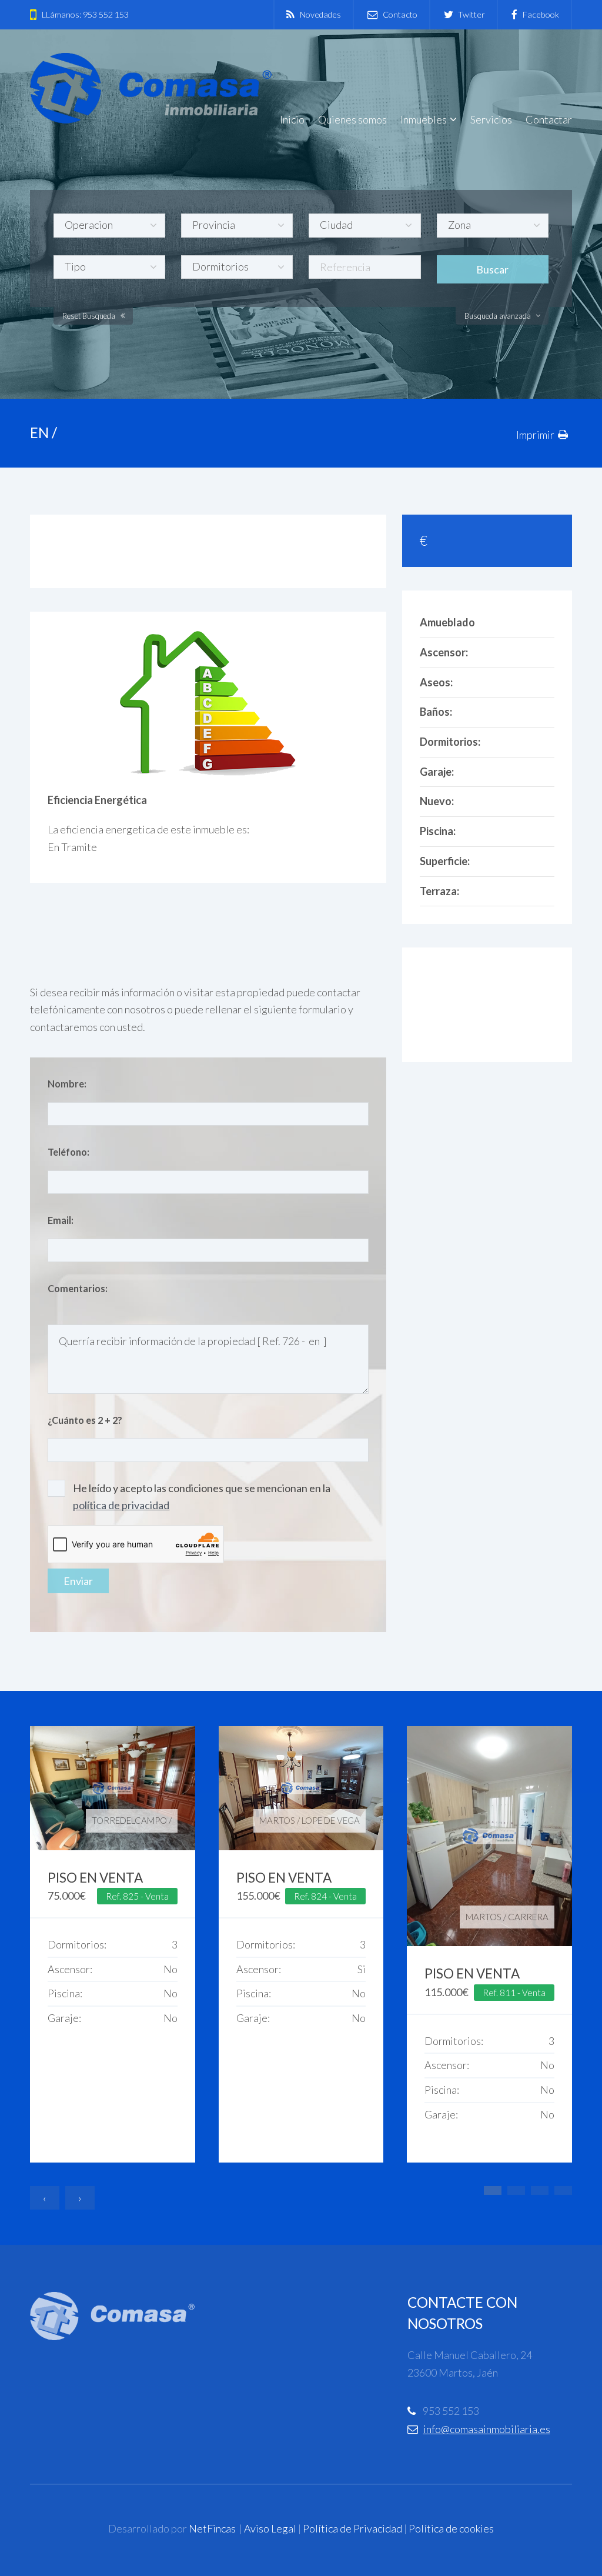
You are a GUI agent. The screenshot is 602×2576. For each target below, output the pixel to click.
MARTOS (277, 1820)
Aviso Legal (270, 2528)
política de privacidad (121, 1505)
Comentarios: (78, 1288)
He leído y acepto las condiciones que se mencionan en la (202, 1497)
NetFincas (212, 2528)
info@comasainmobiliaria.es (487, 2429)
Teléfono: (68, 1152)
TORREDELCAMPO (129, 1820)
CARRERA (528, 1917)
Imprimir (535, 435)
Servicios (491, 119)
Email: (61, 1220)
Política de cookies (451, 2528)
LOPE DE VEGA (331, 1820)
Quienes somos (352, 119)
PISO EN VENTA (95, 1878)
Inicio (292, 119)
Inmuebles (424, 119)
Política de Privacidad (352, 2528)
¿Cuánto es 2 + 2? (85, 1420)
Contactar (549, 119)
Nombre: (67, 1084)
